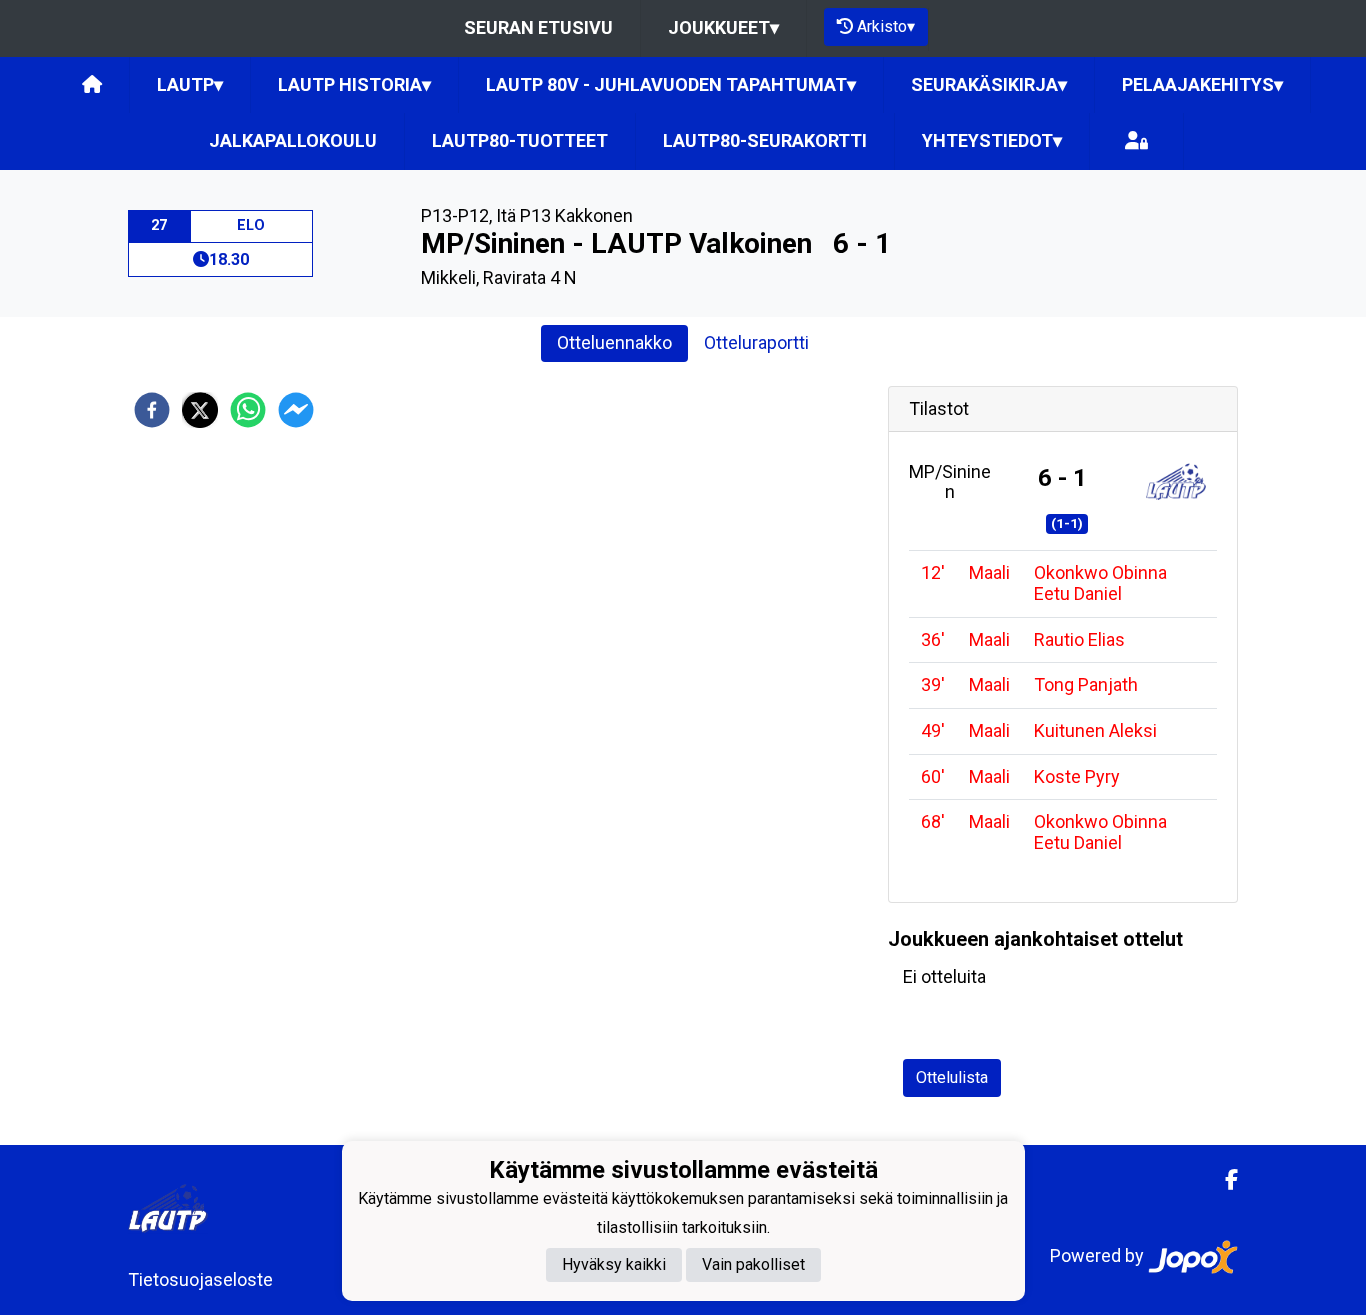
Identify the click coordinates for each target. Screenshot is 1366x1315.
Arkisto (886, 26)
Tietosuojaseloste (200, 1279)
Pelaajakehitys (1202, 84)
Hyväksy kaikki (614, 1264)
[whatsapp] (248, 410)
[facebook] (152, 410)
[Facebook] (1223, 1180)
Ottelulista (952, 1077)
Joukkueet (723, 27)
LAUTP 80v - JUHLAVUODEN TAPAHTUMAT (671, 84)
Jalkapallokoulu (293, 140)
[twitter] (200, 410)
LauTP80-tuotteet (520, 140)
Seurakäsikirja (989, 84)
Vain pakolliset (753, 1264)
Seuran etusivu (538, 27)
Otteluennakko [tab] (614, 342)
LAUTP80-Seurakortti (765, 140)
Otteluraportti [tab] (756, 342)
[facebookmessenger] (296, 410)
